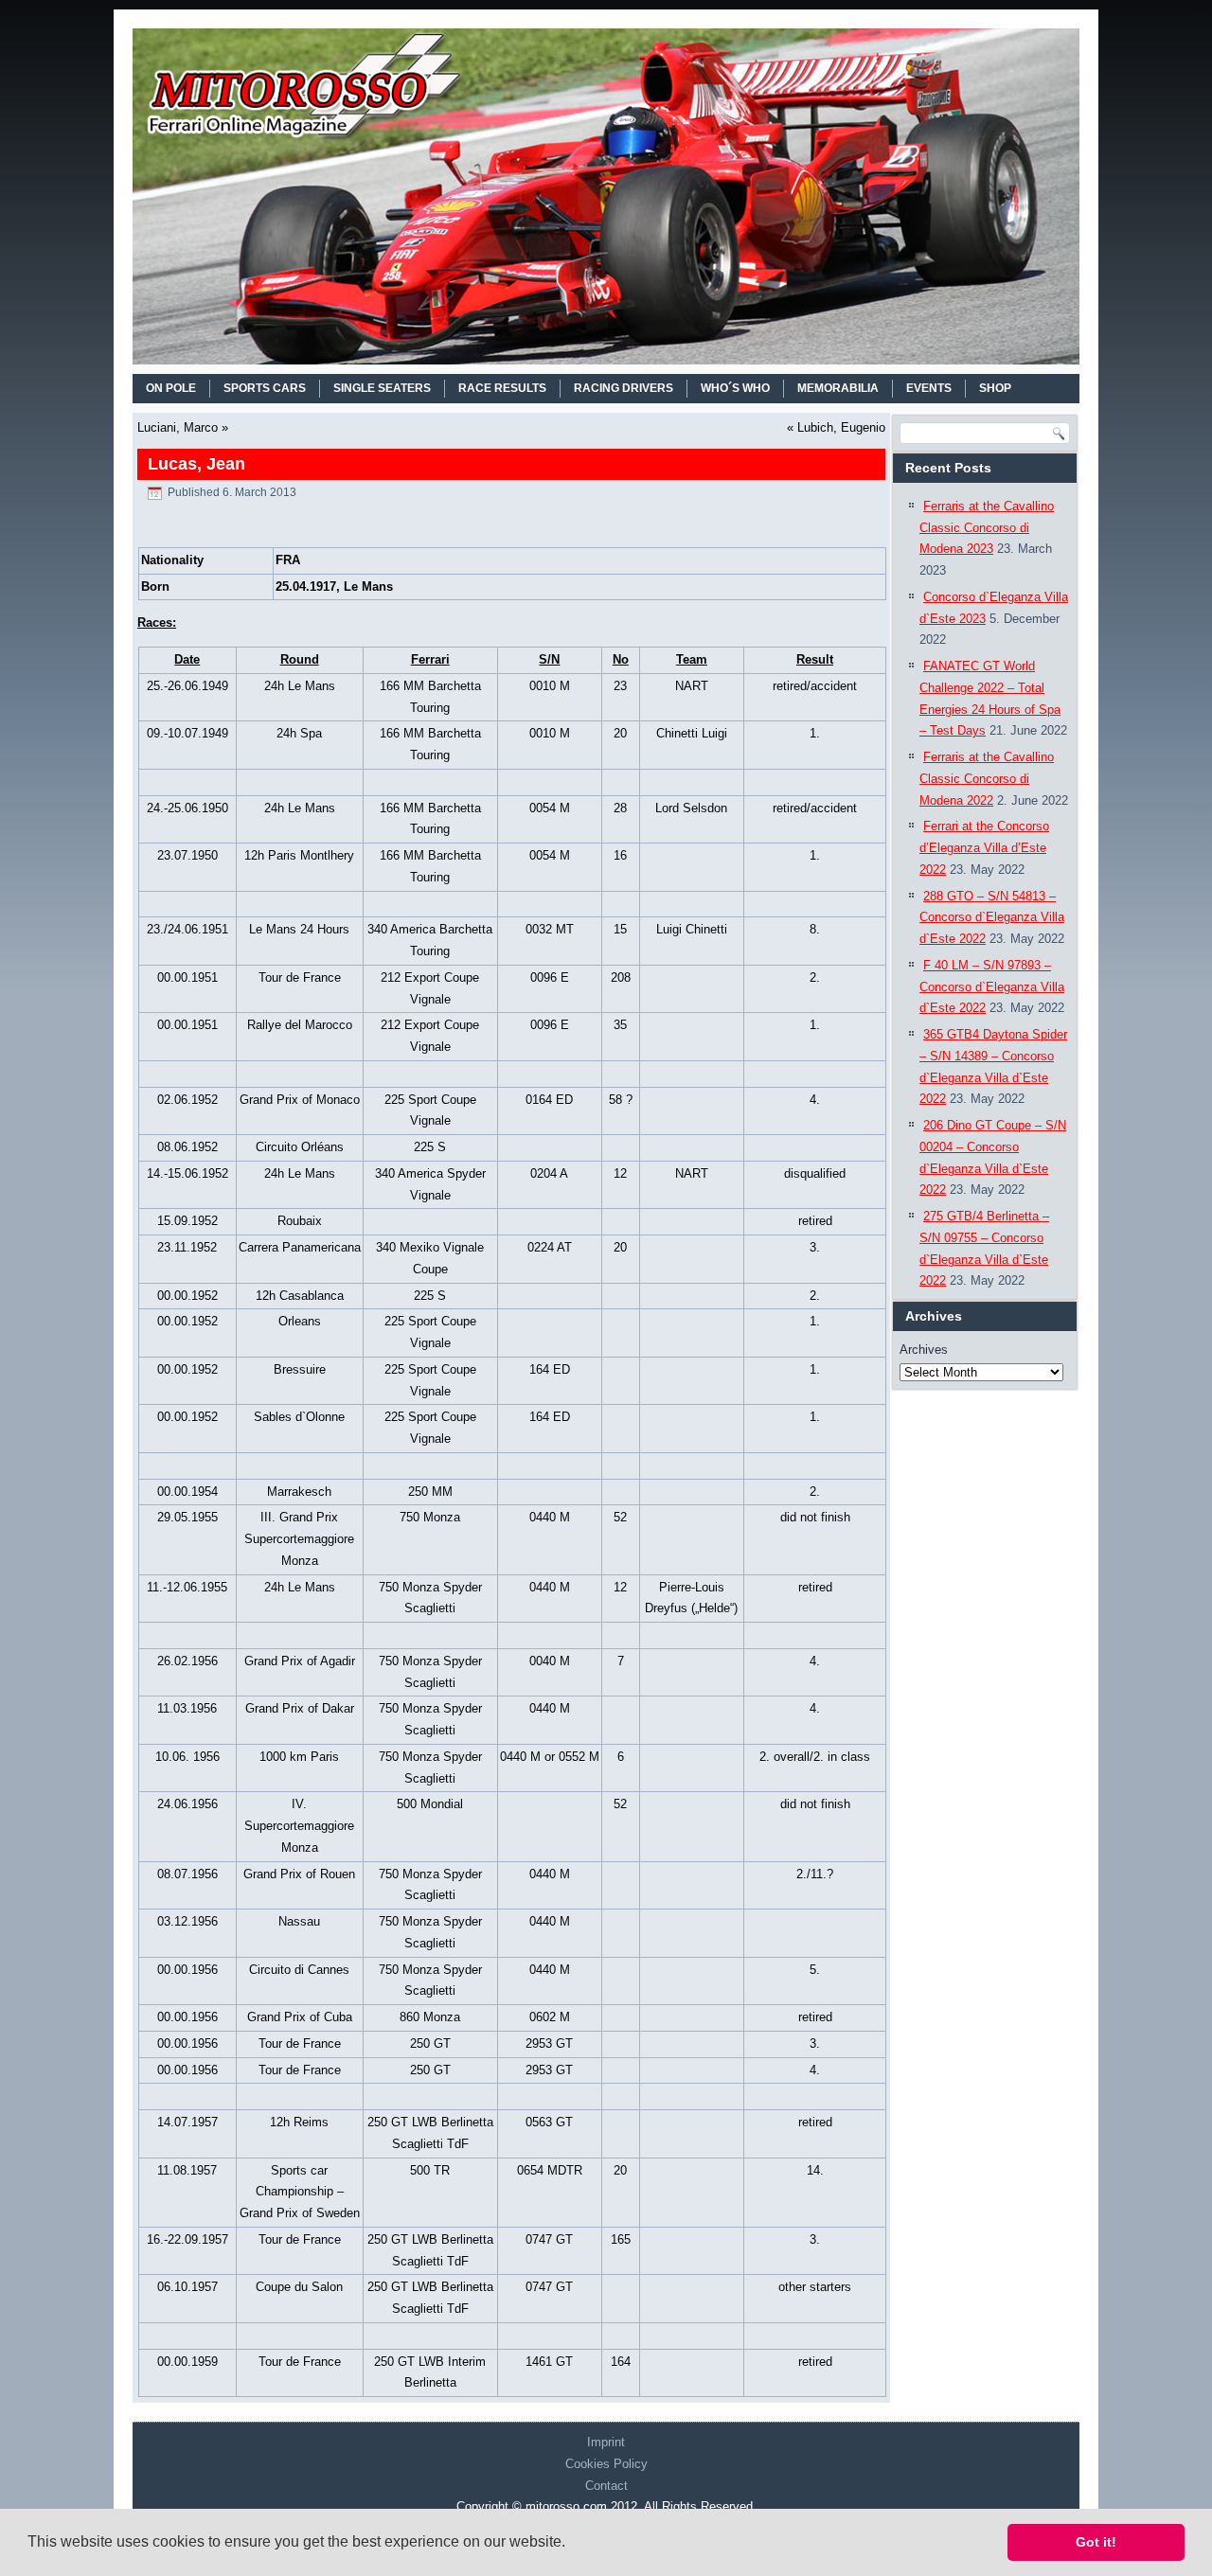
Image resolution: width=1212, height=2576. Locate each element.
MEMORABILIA (838, 388)
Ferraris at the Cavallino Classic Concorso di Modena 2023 (987, 528)
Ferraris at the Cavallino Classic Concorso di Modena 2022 (987, 779)
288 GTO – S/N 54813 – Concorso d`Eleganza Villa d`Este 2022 (992, 918)
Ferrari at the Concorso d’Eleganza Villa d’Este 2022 (984, 848)
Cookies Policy (606, 2464)
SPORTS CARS (265, 388)
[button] (572, 2544)
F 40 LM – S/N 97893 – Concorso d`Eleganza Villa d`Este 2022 (992, 987)
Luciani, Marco (178, 427)
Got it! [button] (1096, 2542)
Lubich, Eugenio (841, 427)
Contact (606, 2486)
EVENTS (929, 388)
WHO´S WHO (735, 388)
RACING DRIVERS (624, 388)
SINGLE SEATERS (382, 388)
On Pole (171, 388)
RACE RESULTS (502, 388)
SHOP (995, 388)
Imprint (606, 2442)
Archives (924, 1350)
